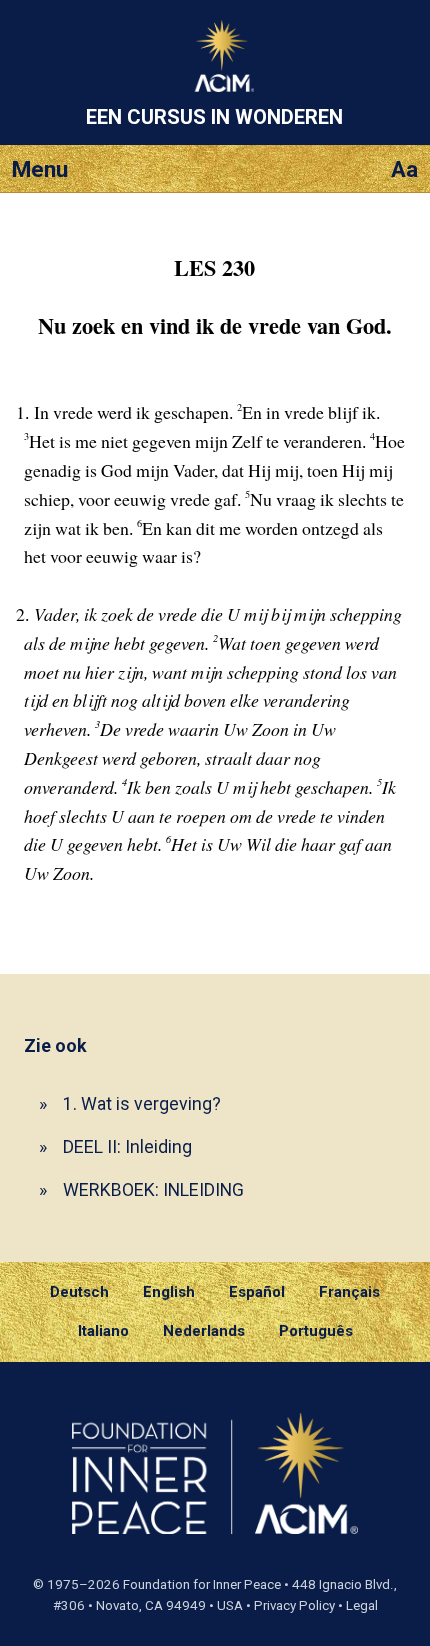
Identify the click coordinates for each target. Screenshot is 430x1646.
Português (316, 1331)
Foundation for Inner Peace (202, 1584)
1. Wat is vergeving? (142, 1103)
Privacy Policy (294, 1605)
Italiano (103, 1331)
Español (257, 1292)
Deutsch (79, 1292)
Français (349, 1292)
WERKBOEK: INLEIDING (153, 1189)
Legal (362, 1605)
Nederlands (204, 1331)
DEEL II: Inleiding (127, 1146)
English (169, 1292)
